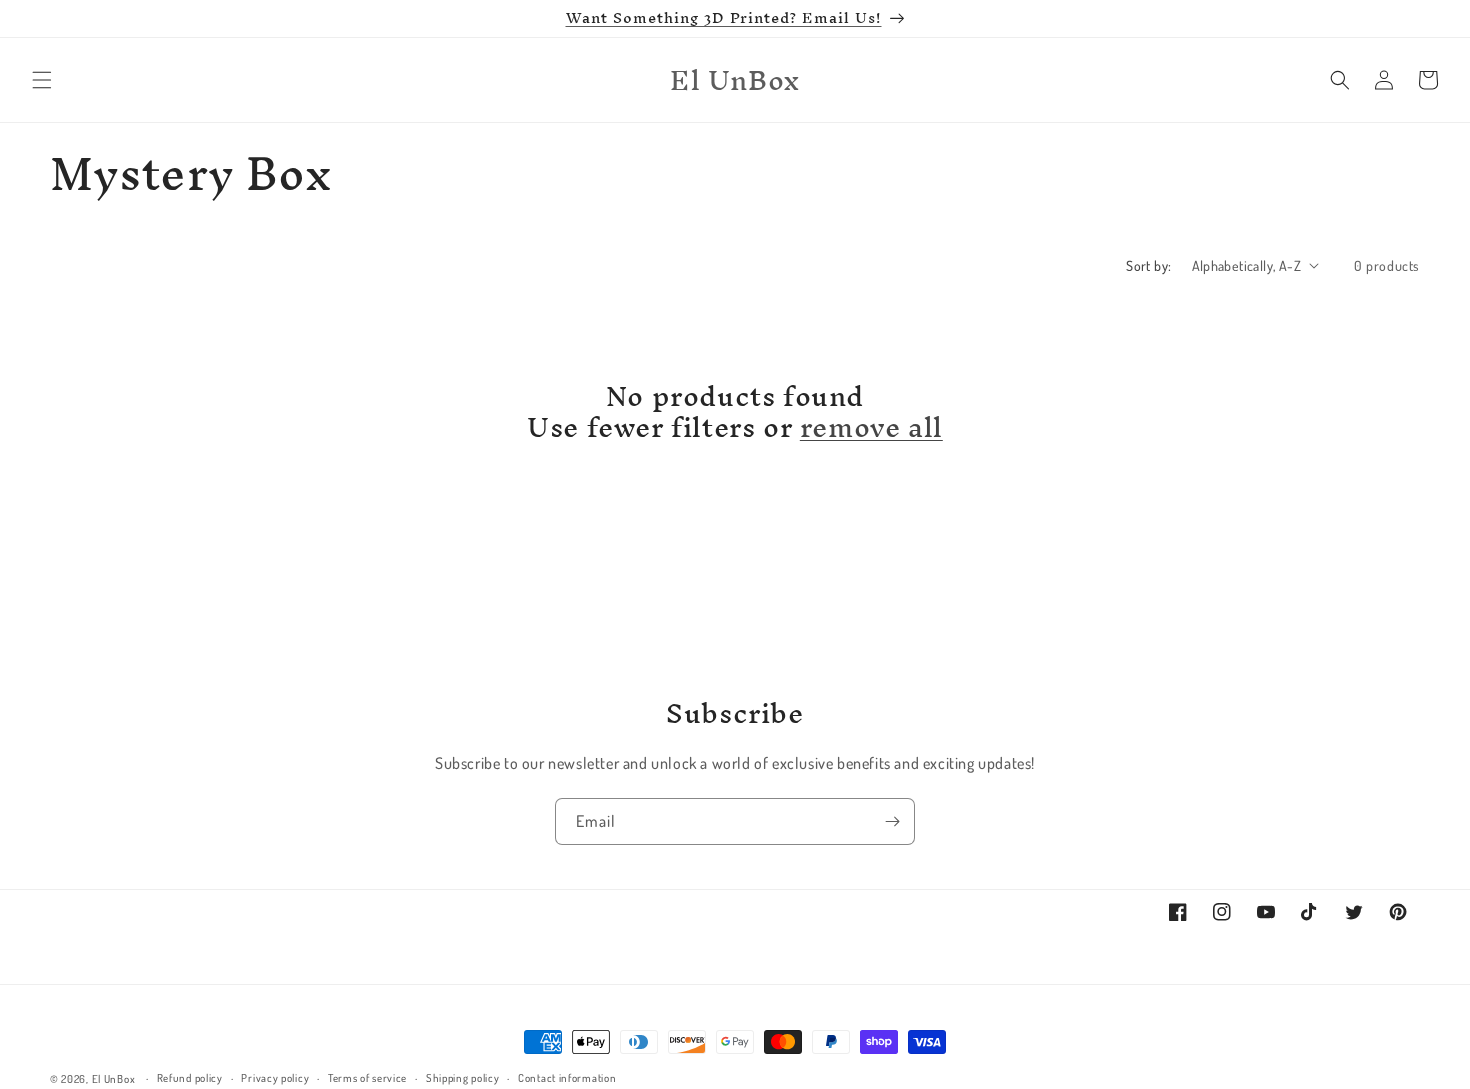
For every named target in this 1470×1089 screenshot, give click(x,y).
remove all (871, 427)
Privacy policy (275, 1078)
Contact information (567, 1078)
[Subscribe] (892, 821)
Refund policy (190, 1078)
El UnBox (114, 1079)
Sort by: (1148, 265)
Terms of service (367, 1078)
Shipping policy (463, 1078)
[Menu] (42, 80)
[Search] (1340, 80)
